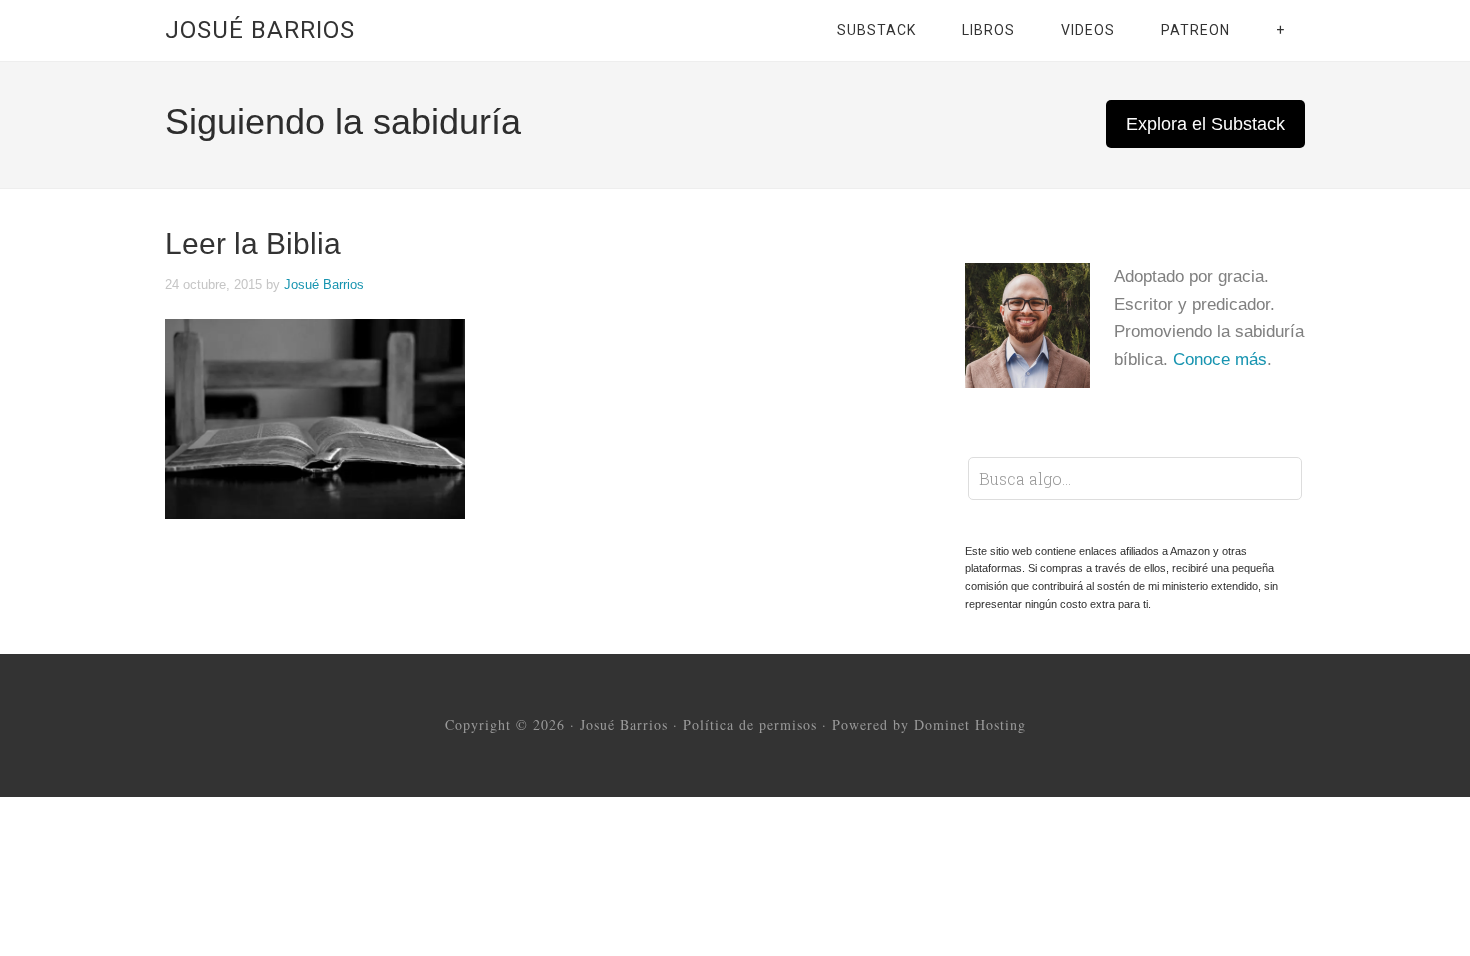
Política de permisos (750, 724)
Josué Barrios (260, 30)
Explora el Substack (1205, 124)
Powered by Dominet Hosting (929, 724)
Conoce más (1220, 359)
